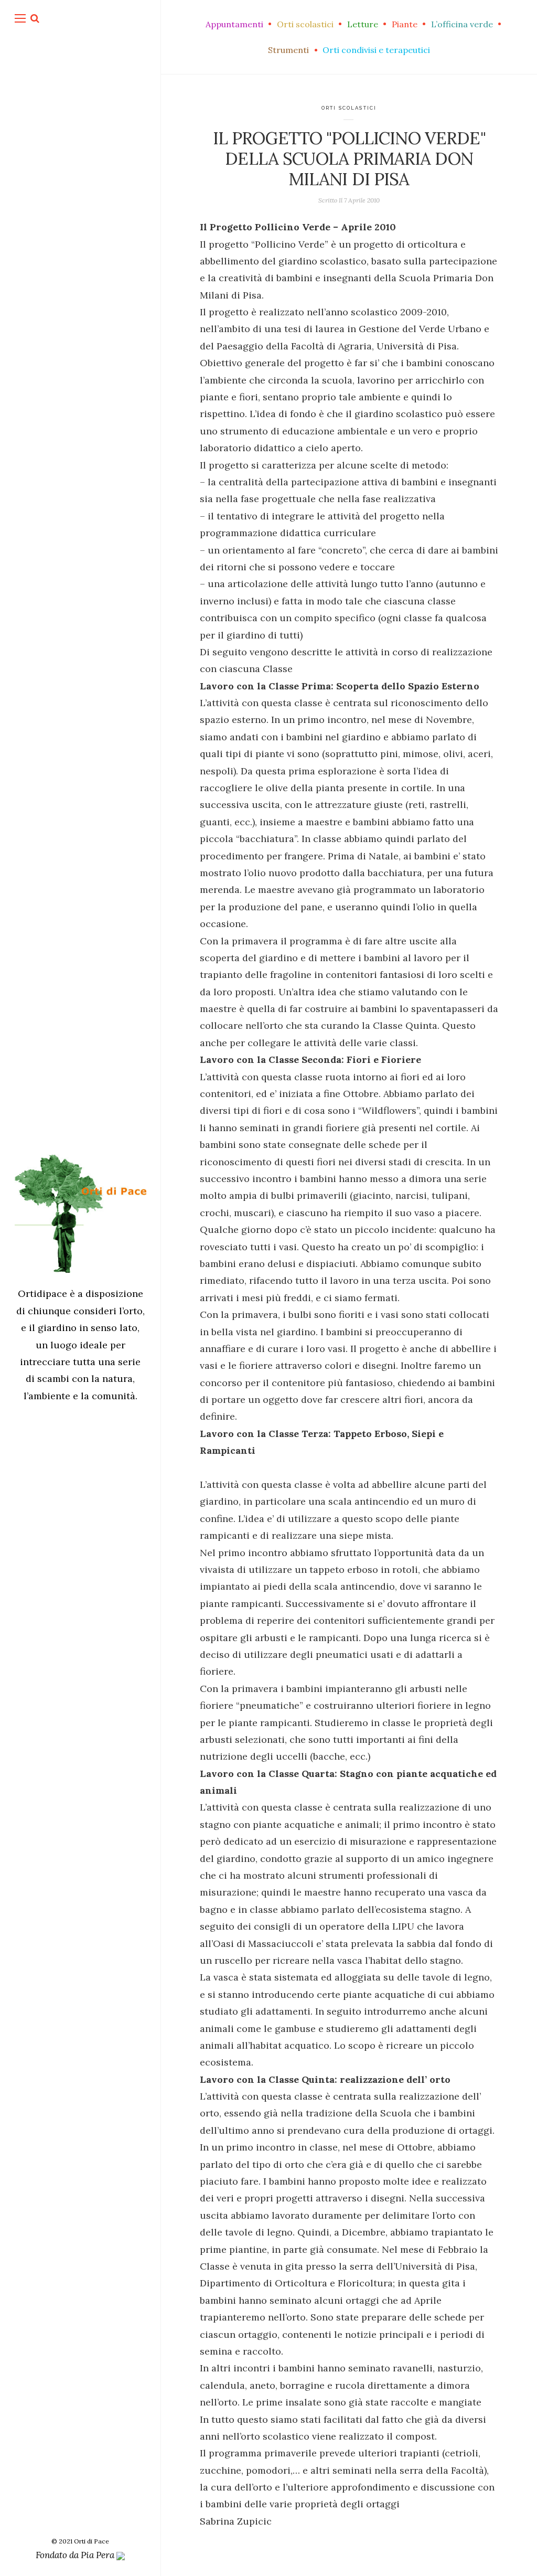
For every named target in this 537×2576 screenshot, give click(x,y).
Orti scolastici (349, 108)
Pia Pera (99, 2555)
